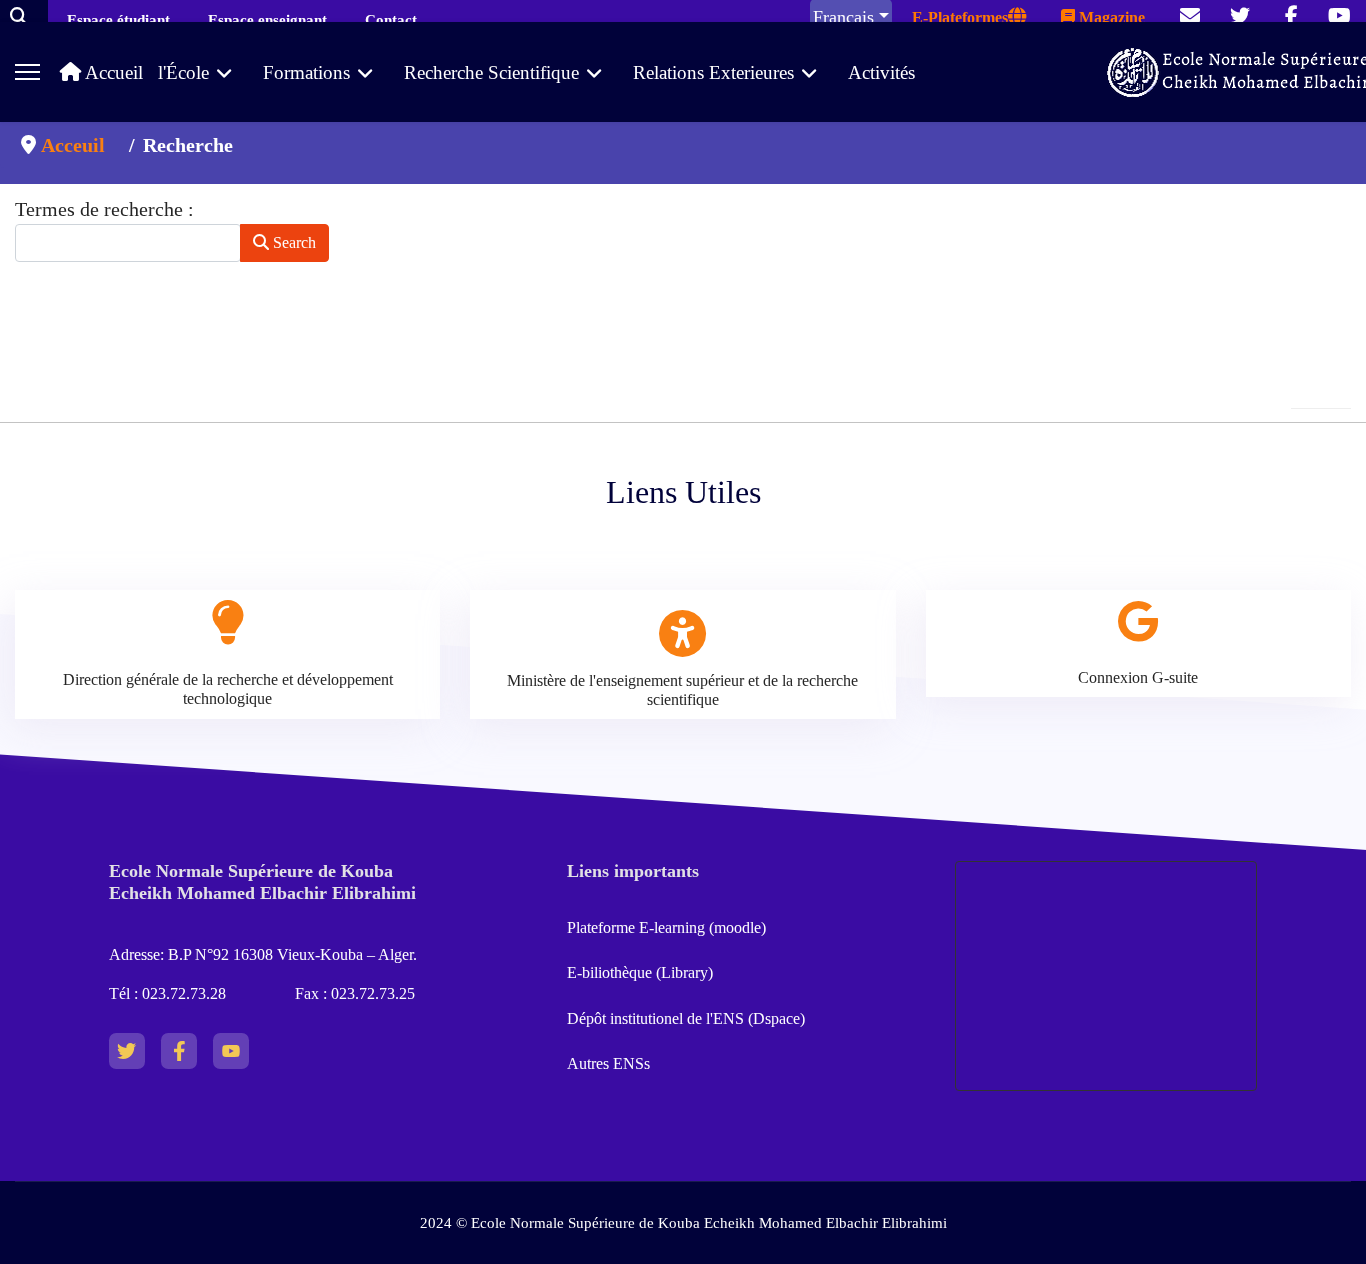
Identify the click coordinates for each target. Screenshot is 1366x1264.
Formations (306, 72)
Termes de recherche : (104, 209)
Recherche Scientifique (491, 72)
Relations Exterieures (713, 72)
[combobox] (128, 243)
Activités (881, 72)
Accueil (112, 72)
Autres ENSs (608, 1063)
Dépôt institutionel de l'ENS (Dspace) (686, 1018)
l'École (183, 72)
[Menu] (27, 72)
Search (292, 242)
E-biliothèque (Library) (640, 972)
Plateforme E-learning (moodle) (668, 927)
